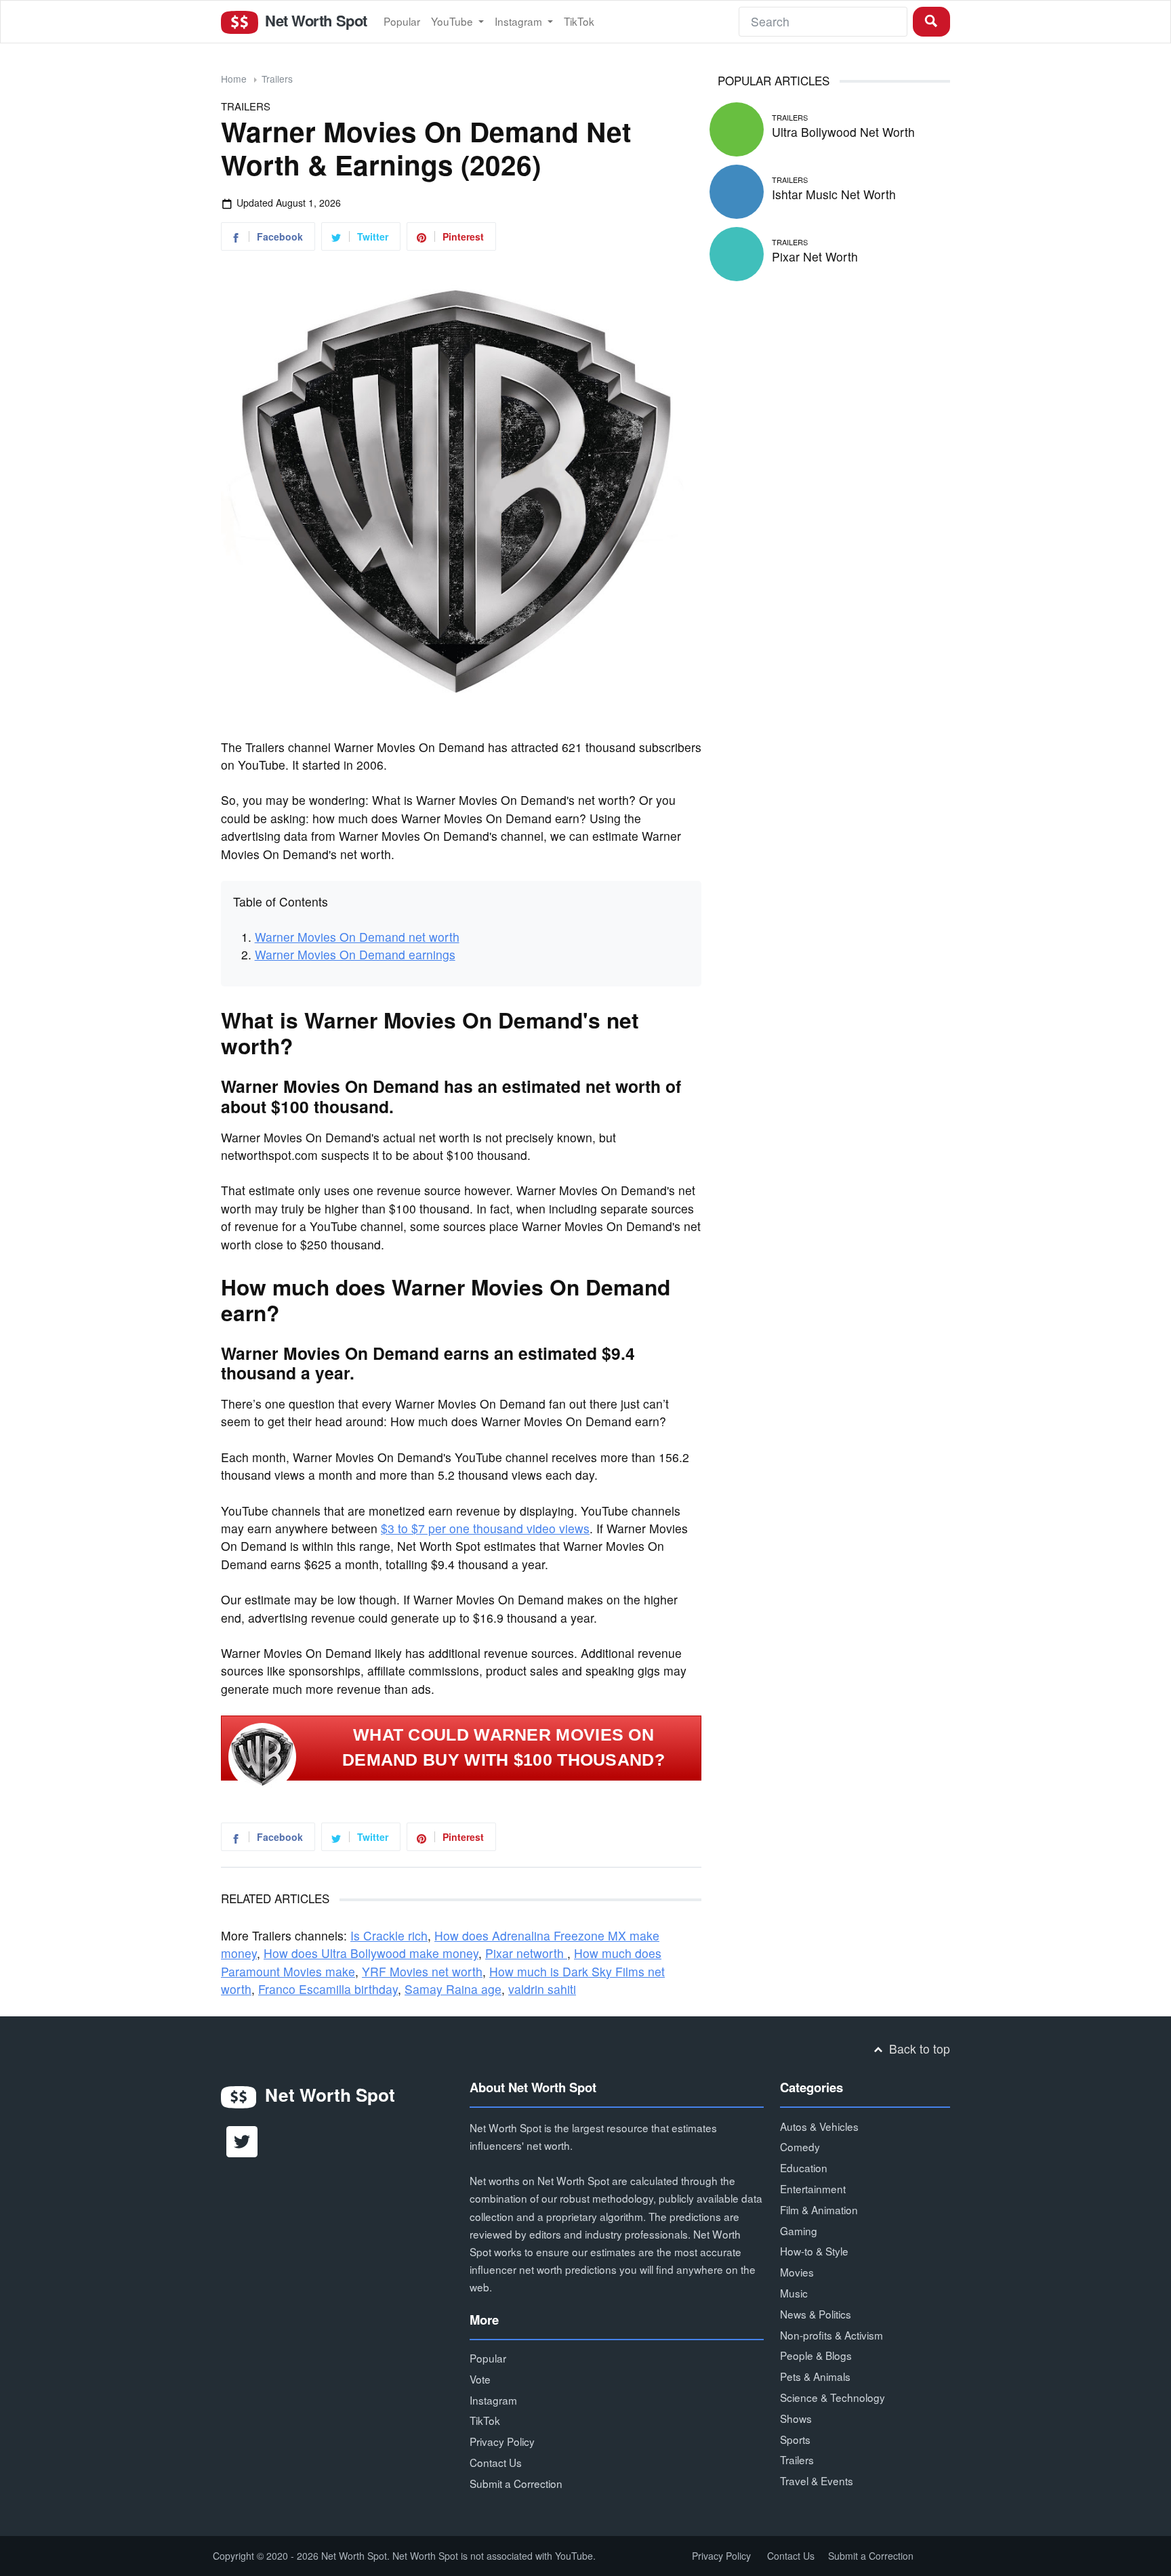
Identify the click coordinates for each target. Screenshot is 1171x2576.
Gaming (799, 2230)
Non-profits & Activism (831, 2335)
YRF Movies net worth (422, 1971)
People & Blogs (816, 2355)
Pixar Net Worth (815, 256)
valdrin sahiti (542, 1989)
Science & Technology (833, 2397)
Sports (795, 2439)
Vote (480, 2379)
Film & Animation (819, 2209)
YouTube (453, 21)
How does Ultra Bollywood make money (371, 1953)
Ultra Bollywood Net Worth (843, 132)
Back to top (918, 2049)
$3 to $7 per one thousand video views (485, 1528)
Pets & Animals (815, 2376)
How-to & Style (814, 2251)
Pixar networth (526, 1953)
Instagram (520, 21)
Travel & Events (817, 2480)
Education (804, 2167)
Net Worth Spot (314, 20)
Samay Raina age (453, 1989)
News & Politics (816, 2314)
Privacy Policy (502, 2441)
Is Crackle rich (389, 1935)
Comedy (800, 2146)
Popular (402, 21)
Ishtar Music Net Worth (834, 194)
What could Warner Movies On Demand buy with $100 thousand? (504, 1747)
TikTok (579, 21)
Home (234, 79)
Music (794, 2293)
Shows (796, 2418)
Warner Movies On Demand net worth (357, 937)
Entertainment (813, 2188)
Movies (797, 2272)
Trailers (277, 79)
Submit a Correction (516, 2483)
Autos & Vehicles (819, 2126)
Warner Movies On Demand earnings (355, 954)
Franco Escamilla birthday (328, 1989)
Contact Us (496, 2462)
